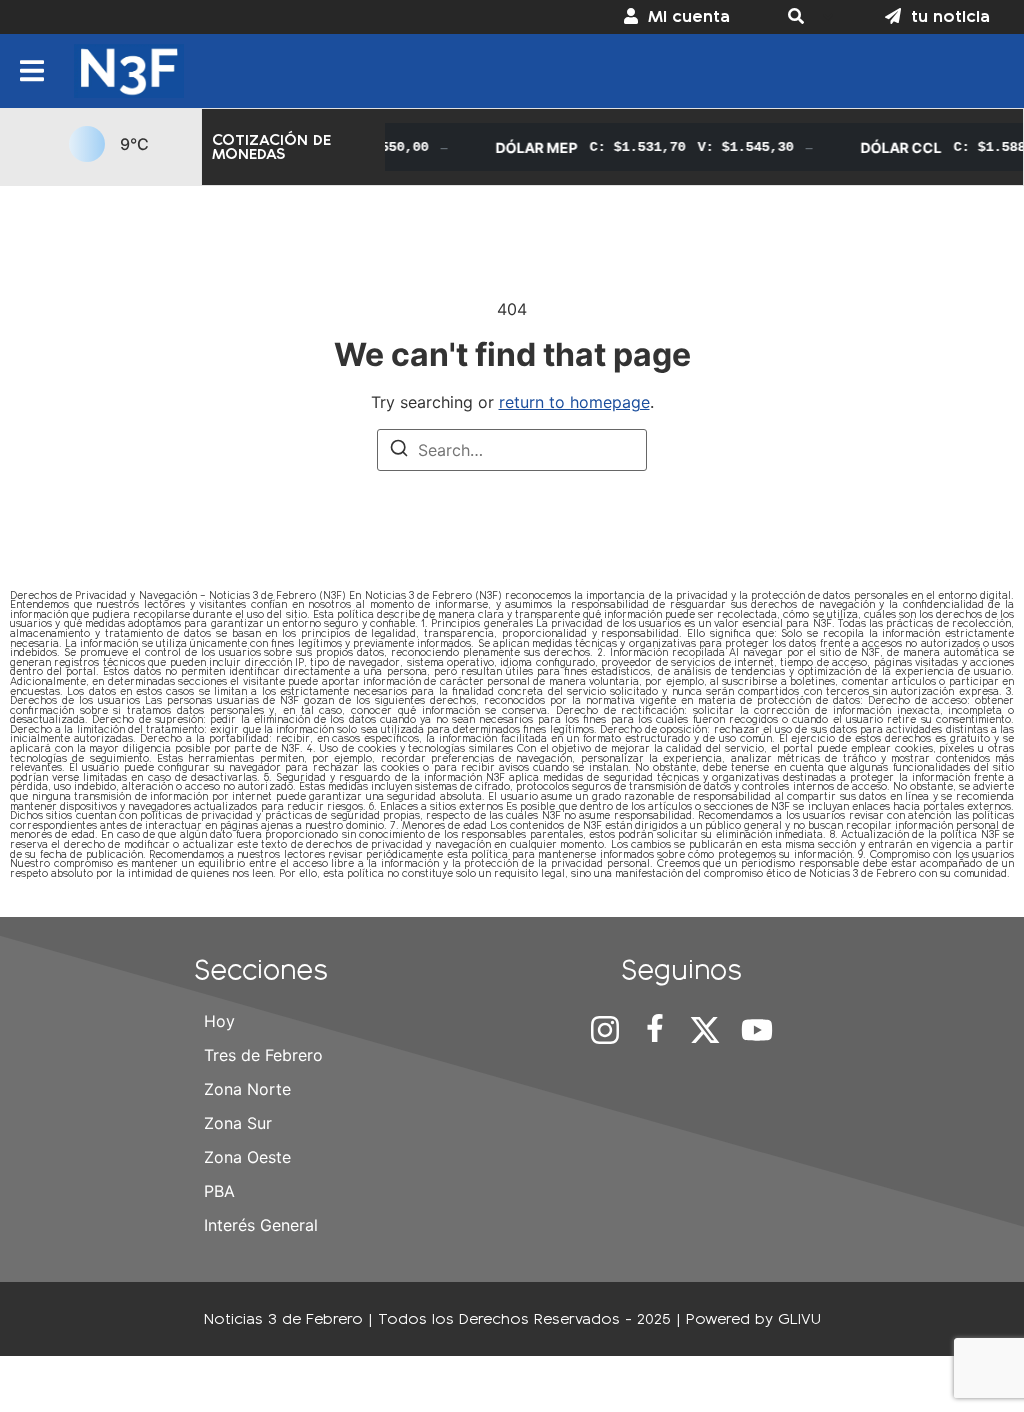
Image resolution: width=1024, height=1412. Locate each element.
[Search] (399, 451)
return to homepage (574, 402)
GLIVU (799, 1318)
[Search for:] (512, 450)
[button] (807, 17)
